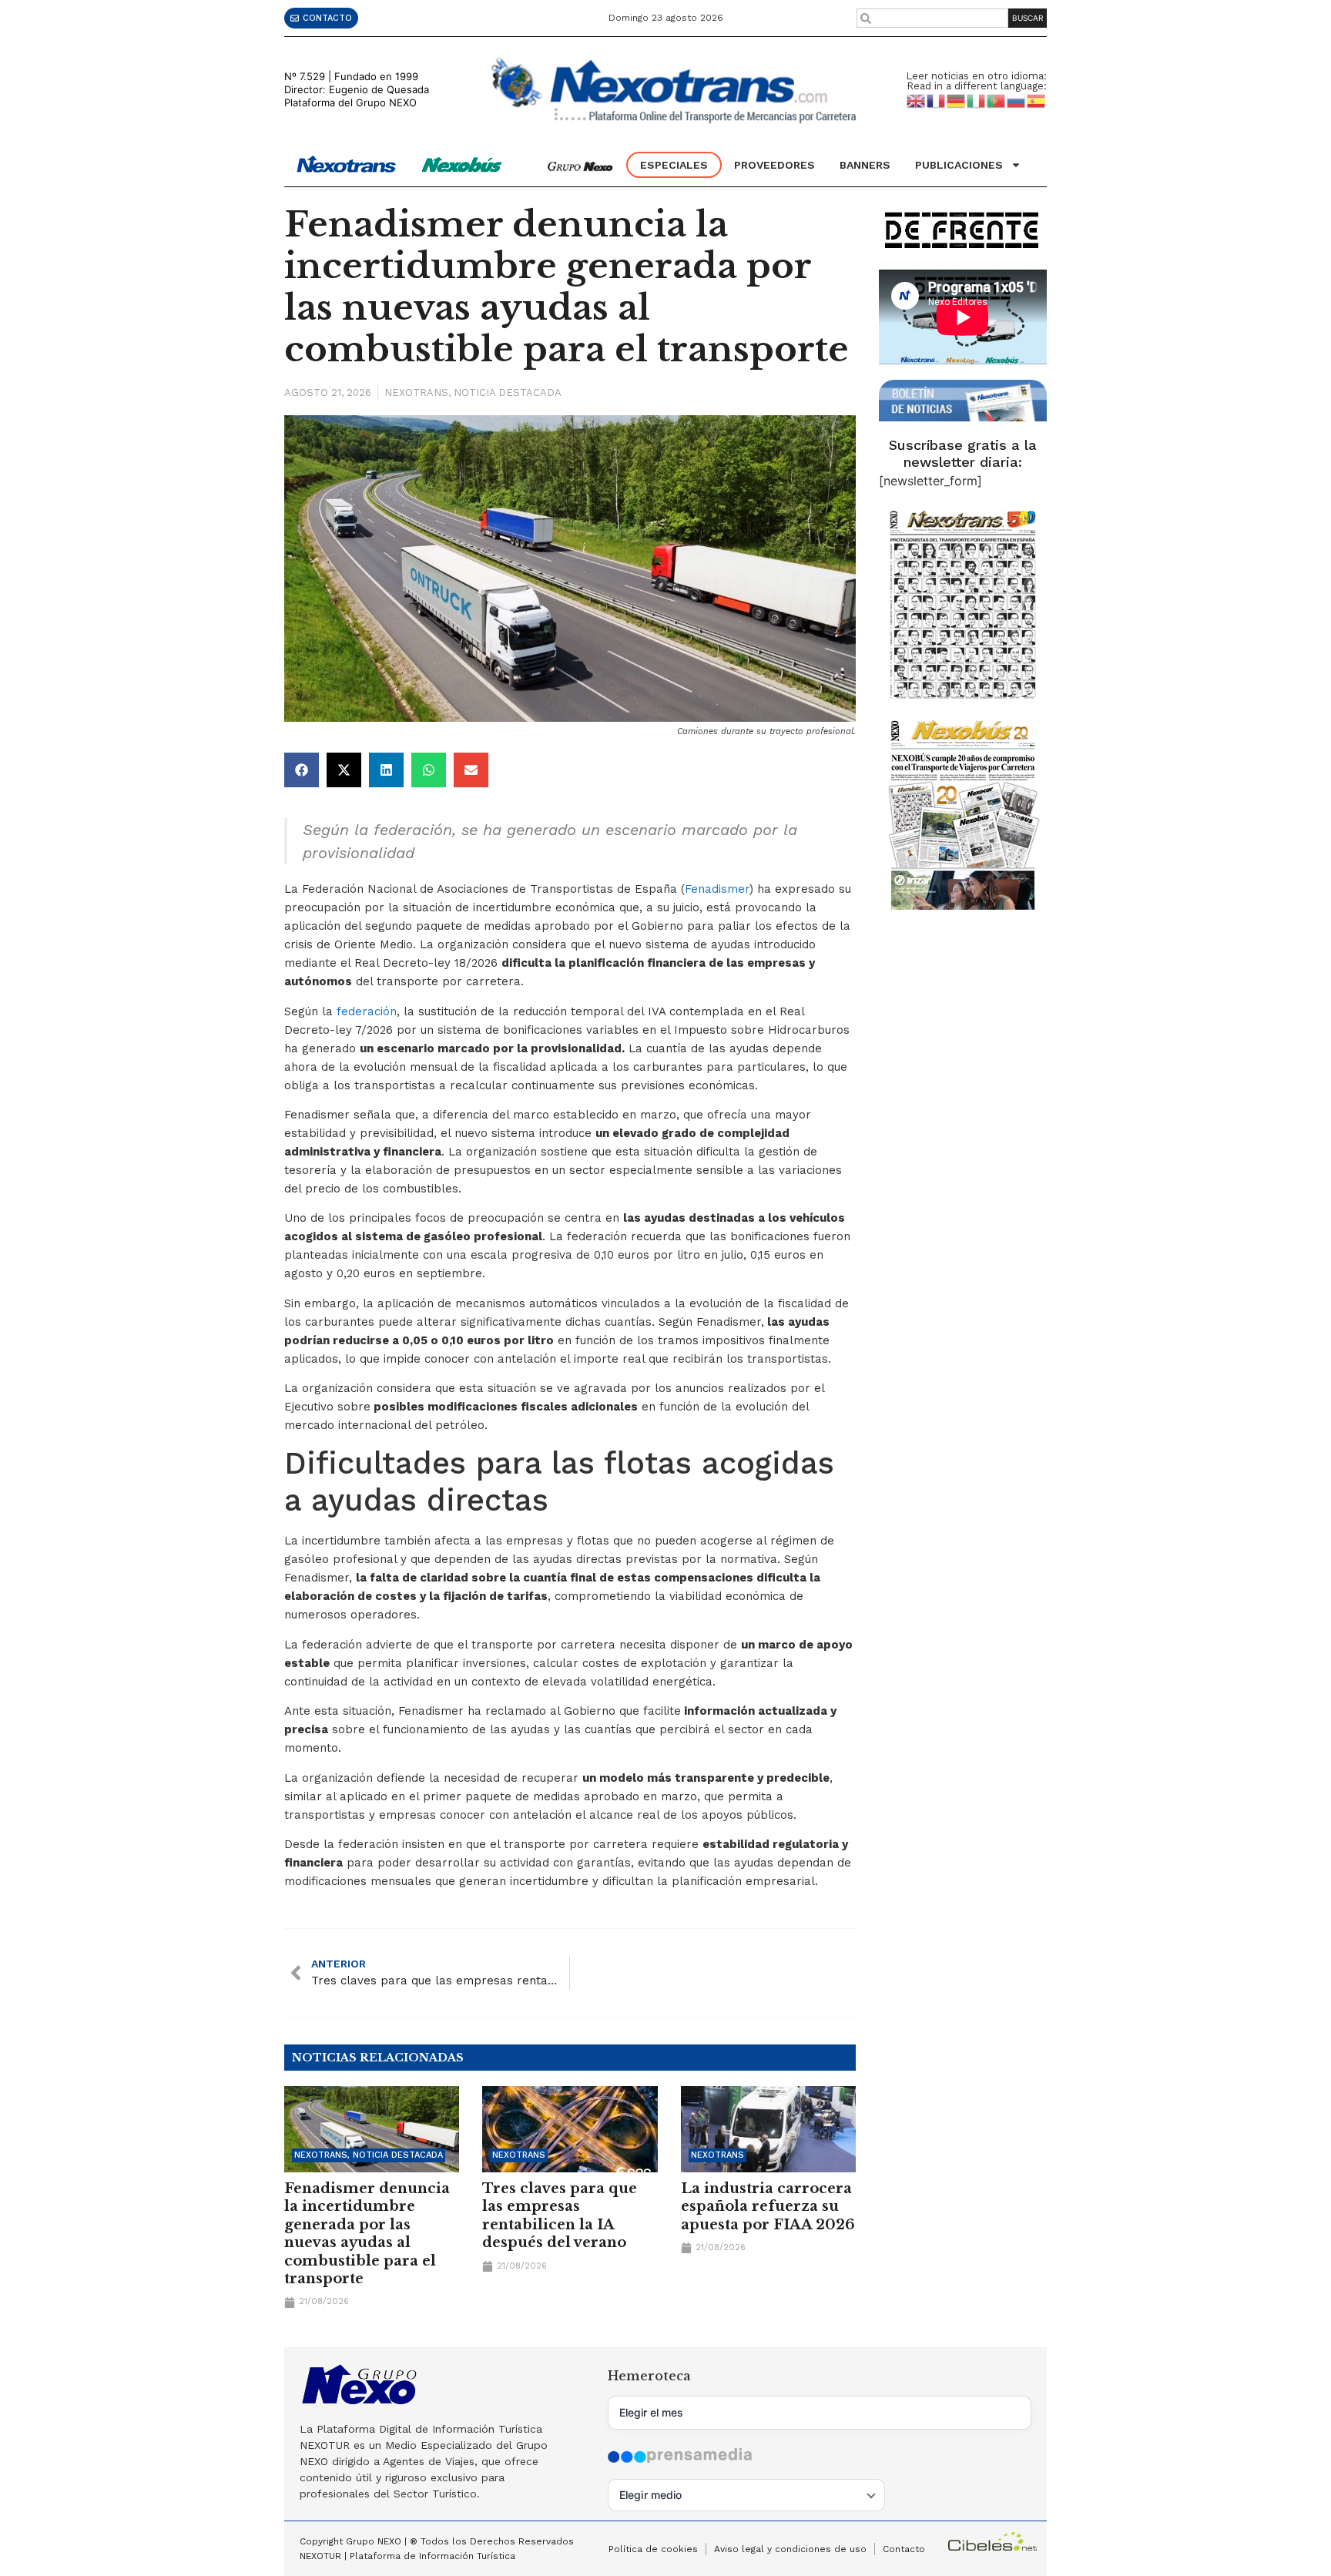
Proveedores (774, 165)
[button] (302, 770)
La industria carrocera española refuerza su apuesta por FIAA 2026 (768, 2207)
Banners (865, 165)
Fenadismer (717, 889)
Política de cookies (653, 2549)
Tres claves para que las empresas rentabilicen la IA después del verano (560, 2215)
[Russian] (1017, 100)
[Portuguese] (997, 100)
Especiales (674, 165)
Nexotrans (416, 392)
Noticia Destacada (508, 392)
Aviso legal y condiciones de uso (790, 2549)
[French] (937, 100)
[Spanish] (1037, 100)
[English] (917, 100)
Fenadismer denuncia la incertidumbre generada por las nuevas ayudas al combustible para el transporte (367, 2234)
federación (367, 1011)
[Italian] (977, 100)
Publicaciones (959, 165)
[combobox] (933, 18)
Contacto (904, 2549)
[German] (957, 100)
